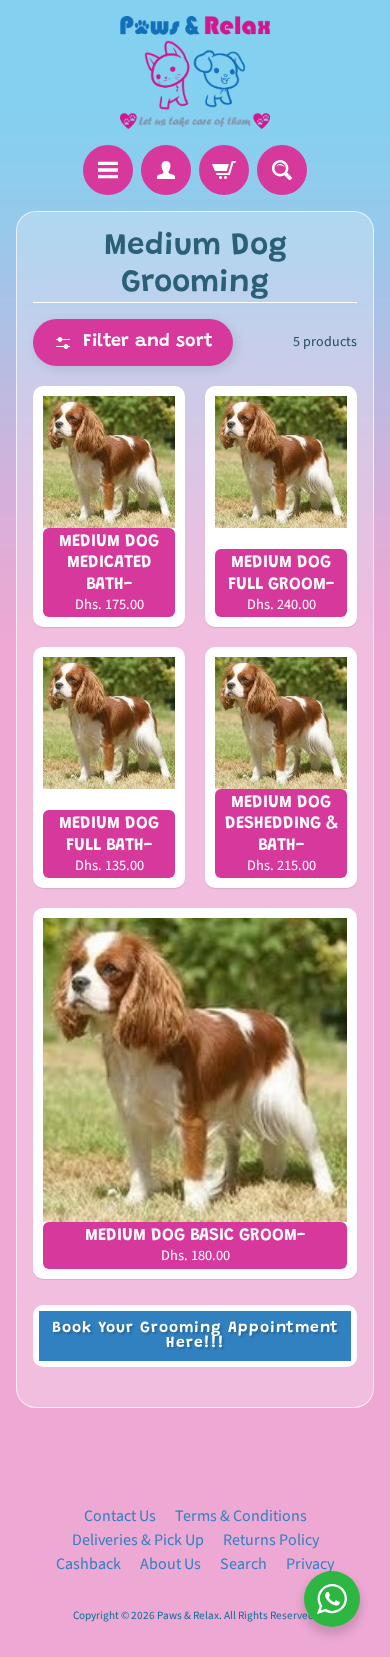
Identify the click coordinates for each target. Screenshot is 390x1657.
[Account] (166, 170)
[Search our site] (282, 170)
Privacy (310, 1564)
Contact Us (120, 1516)
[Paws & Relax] (195, 72)
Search (243, 1564)
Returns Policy (271, 1540)
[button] (133, 342)
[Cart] (224, 170)
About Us (170, 1564)
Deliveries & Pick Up (138, 1540)
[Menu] (108, 170)
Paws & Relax (188, 1615)
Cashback (88, 1564)
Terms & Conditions (241, 1516)
